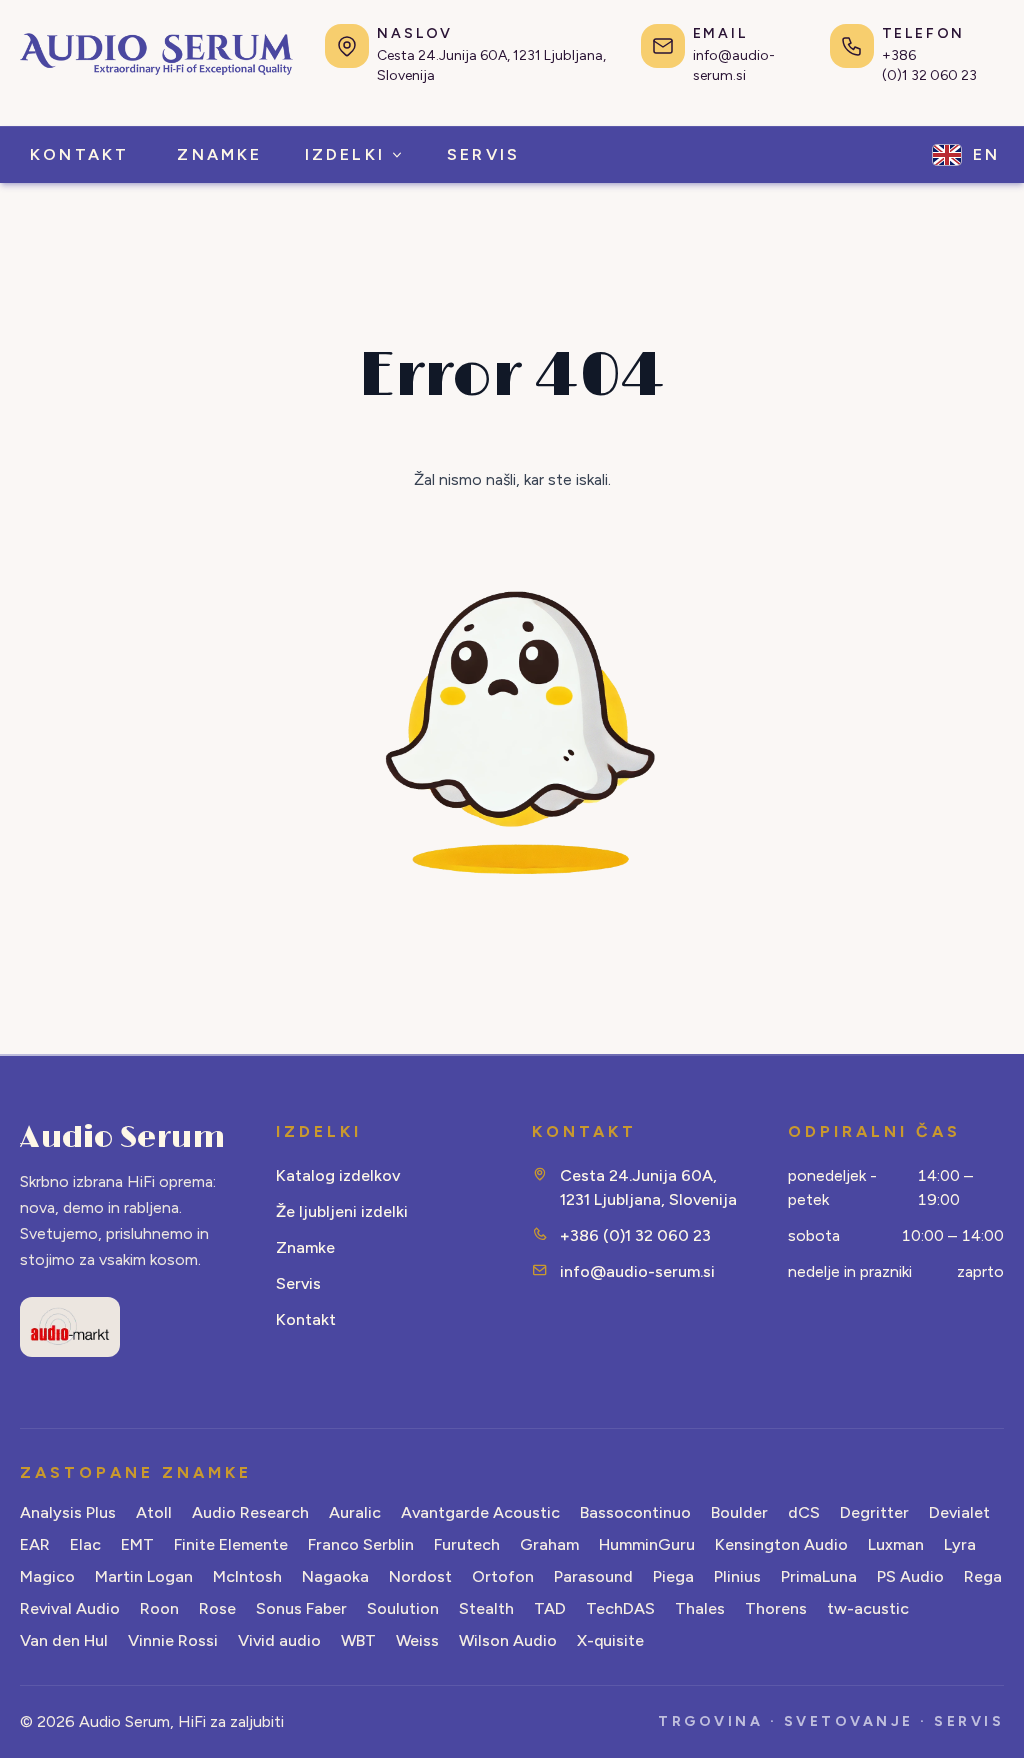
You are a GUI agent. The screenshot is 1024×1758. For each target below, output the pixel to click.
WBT (358, 1640)
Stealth (486, 1608)
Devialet (959, 1512)
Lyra (960, 1544)
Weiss (417, 1640)
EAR (35, 1544)
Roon (159, 1608)
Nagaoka (335, 1576)
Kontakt (306, 1319)
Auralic (355, 1512)
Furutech (467, 1544)
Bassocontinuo (635, 1512)
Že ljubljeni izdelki (342, 1211)
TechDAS (620, 1608)
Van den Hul (64, 1640)
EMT (137, 1544)
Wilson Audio (508, 1640)
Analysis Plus (68, 1512)
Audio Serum (122, 1138)
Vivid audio (279, 1640)
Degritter (874, 1512)
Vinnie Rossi (173, 1640)
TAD (550, 1608)
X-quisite (610, 1640)
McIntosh (247, 1576)
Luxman (896, 1544)
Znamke (305, 1247)
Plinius (737, 1576)
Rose (217, 1608)
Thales (700, 1608)
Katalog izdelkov (338, 1175)
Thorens (776, 1608)
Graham (549, 1544)
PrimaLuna (819, 1576)
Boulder (739, 1512)
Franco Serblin (361, 1544)
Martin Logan (144, 1576)
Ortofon (503, 1576)
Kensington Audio (781, 1544)
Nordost (420, 1576)
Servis (298, 1283)
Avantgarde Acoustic (480, 1512)
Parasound (593, 1576)
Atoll (154, 1512)
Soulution (403, 1608)
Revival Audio (70, 1608)
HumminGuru (647, 1544)
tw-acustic (868, 1608)
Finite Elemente (231, 1544)
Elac (85, 1544)
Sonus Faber (301, 1608)
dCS (804, 1512)
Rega (983, 1576)
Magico (47, 1576)
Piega (673, 1576)
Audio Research (250, 1512)
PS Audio (910, 1576)
